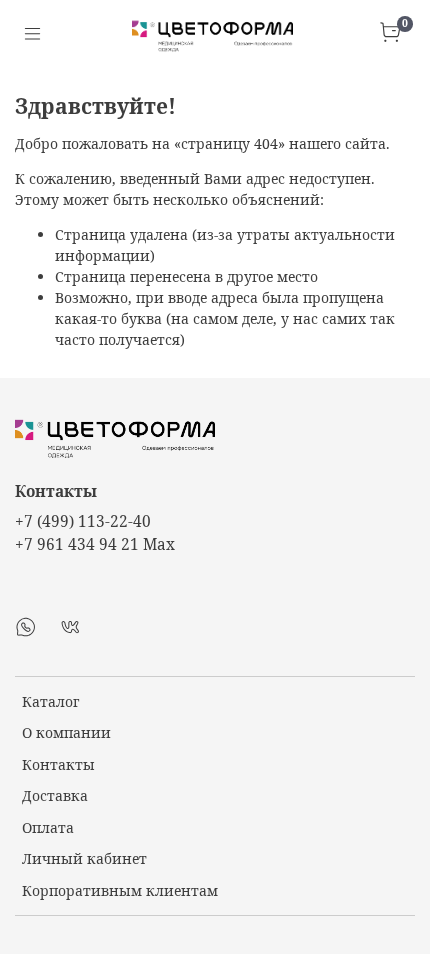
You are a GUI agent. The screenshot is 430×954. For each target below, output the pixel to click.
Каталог (50, 701)
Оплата (48, 827)
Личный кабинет (84, 858)
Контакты (58, 764)
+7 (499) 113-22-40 (83, 521)
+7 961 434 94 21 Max (95, 544)
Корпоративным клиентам (120, 890)
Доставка (55, 795)
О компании (66, 732)
